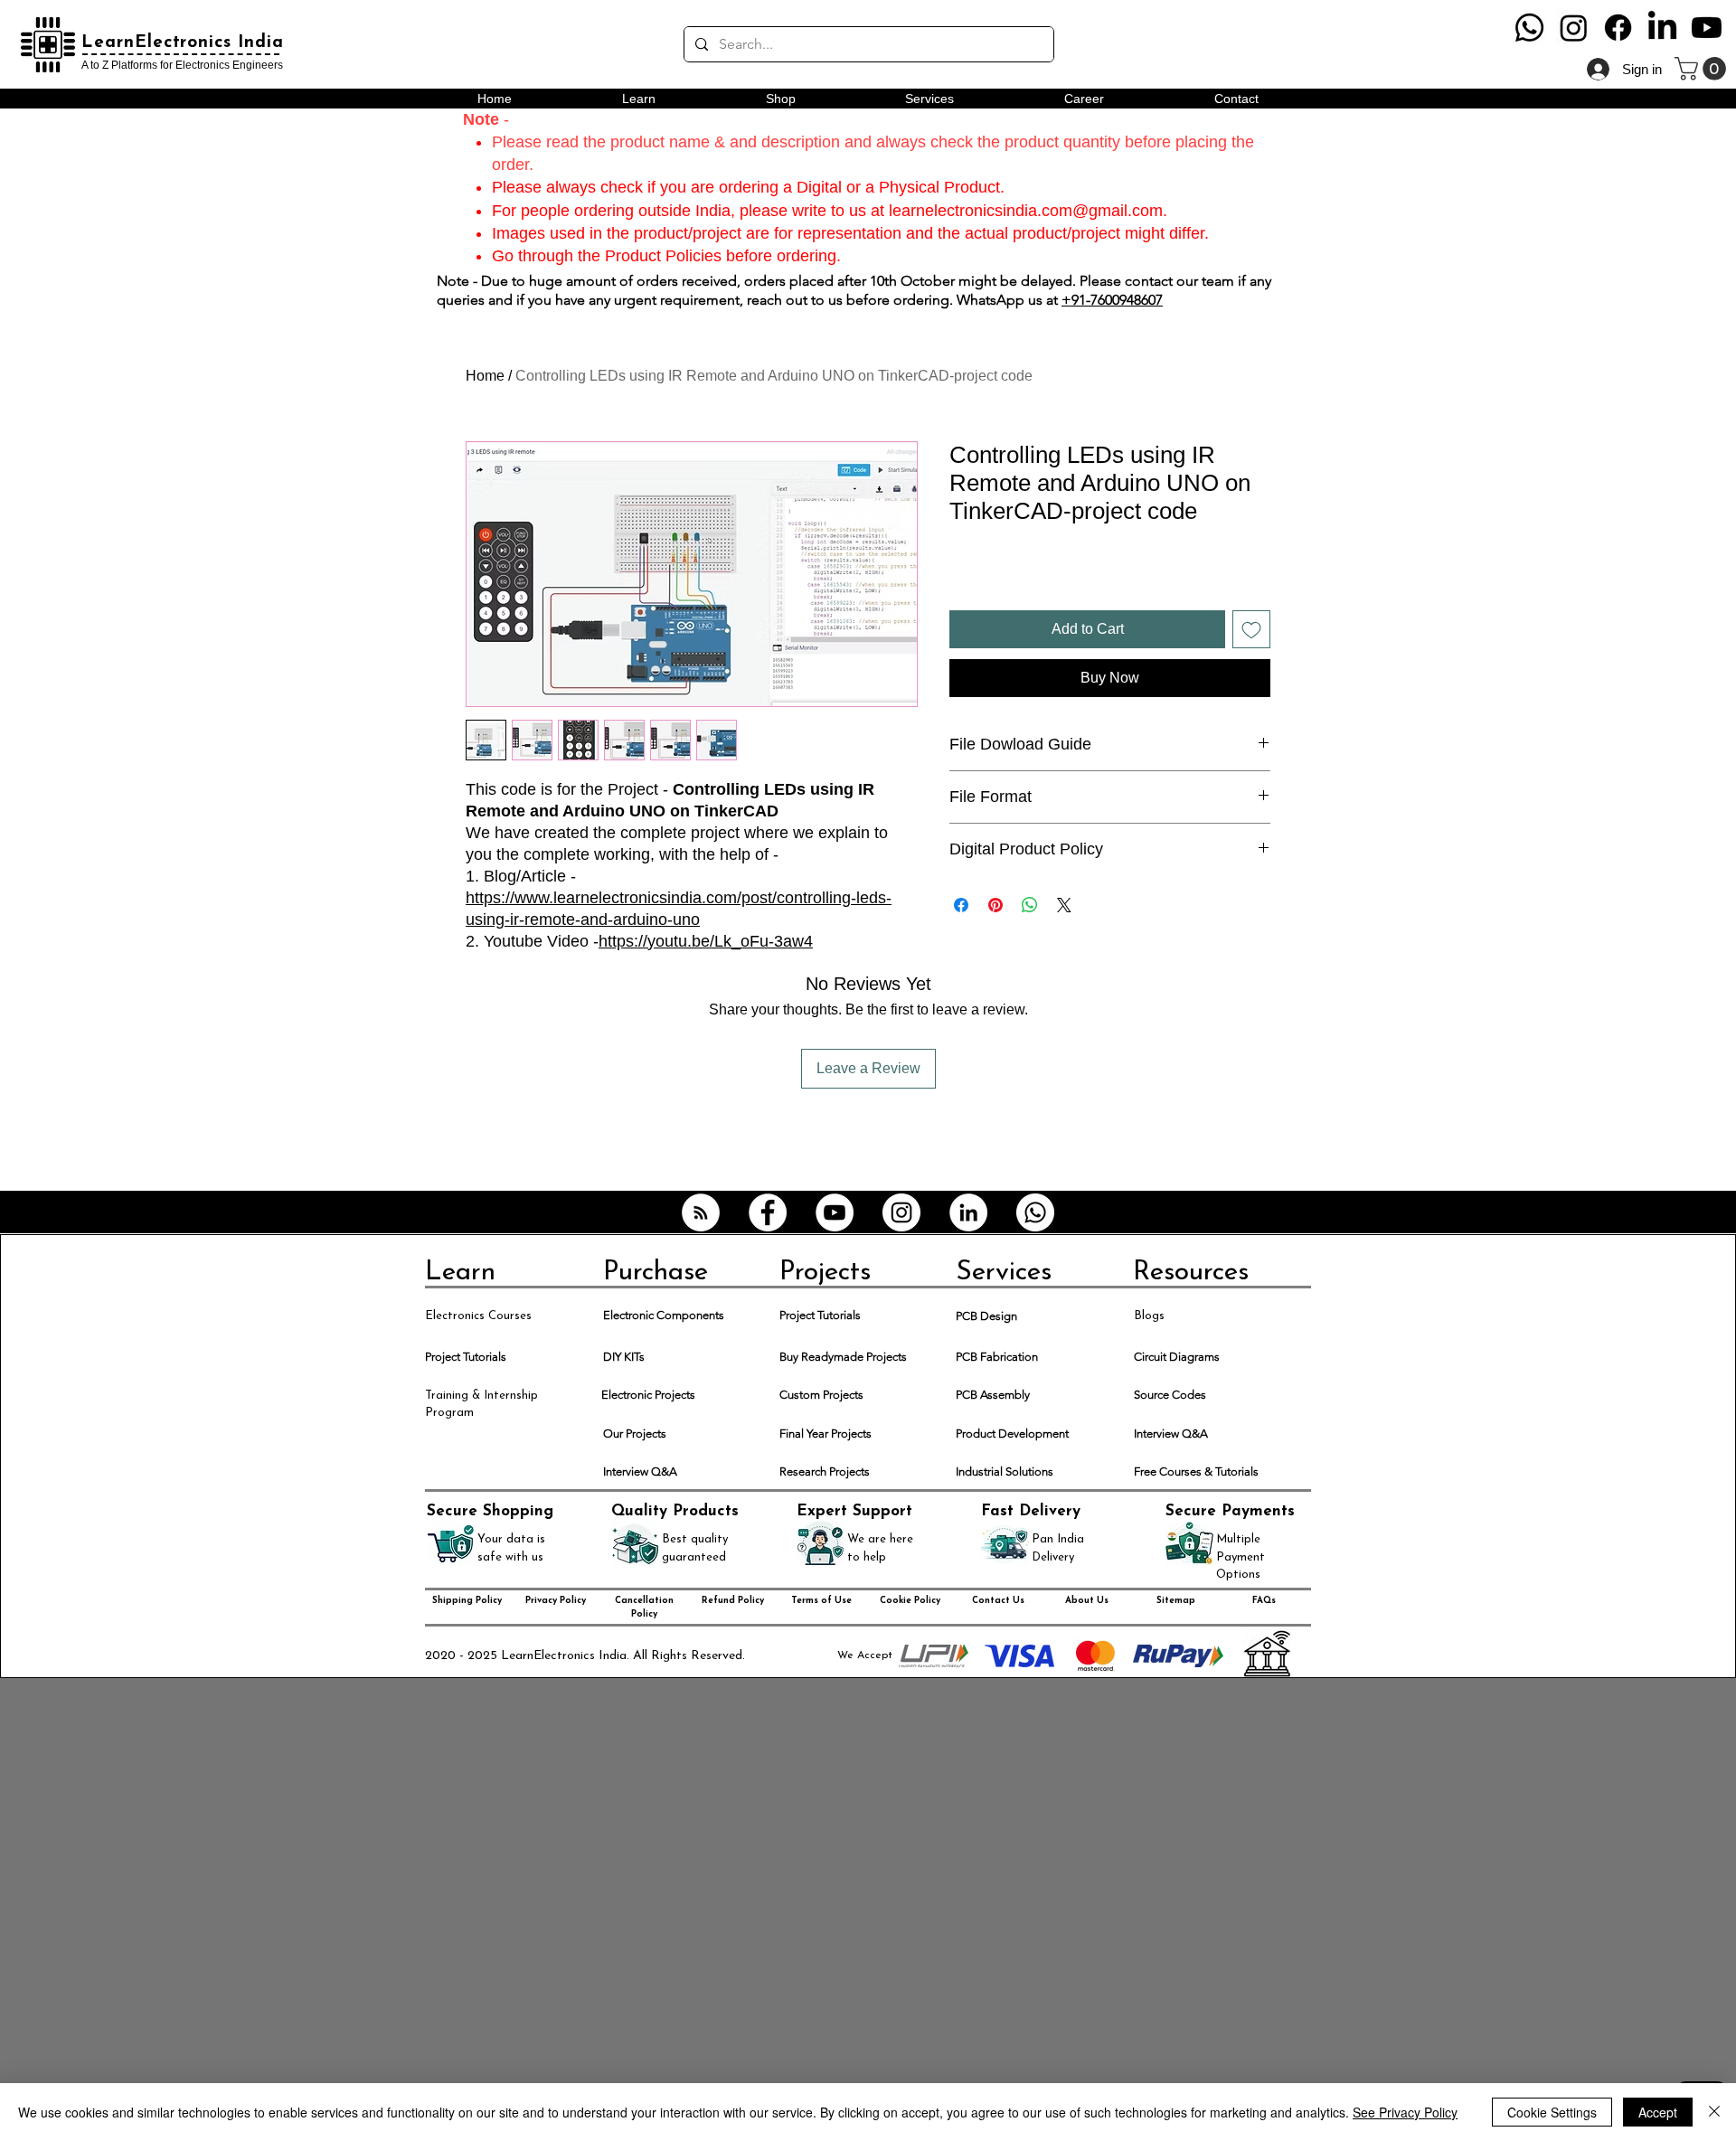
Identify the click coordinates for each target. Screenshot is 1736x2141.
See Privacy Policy (1405, 2112)
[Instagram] (1574, 28)
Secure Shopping (490, 1511)
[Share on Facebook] (961, 905)
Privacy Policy (556, 1601)
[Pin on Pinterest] (995, 905)
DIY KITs (624, 1357)
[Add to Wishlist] (1251, 629)
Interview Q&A (1171, 1434)
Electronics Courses (478, 1316)
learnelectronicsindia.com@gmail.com (1026, 211)
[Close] (1714, 2112)
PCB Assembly (993, 1395)
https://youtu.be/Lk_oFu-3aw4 (706, 941)
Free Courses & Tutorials (1196, 1471)
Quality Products (675, 1511)
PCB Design (986, 1316)
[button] (1703, 69)
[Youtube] (1707, 28)
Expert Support (854, 1511)
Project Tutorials (820, 1315)
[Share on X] (1064, 905)
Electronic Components (664, 1315)
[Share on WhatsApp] (1030, 905)
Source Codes (1170, 1395)
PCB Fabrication (997, 1357)
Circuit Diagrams (1177, 1357)
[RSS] (701, 1212)
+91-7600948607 (1112, 300)
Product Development (1012, 1434)
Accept (1658, 2112)
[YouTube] (835, 1212)
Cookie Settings (1552, 2112)
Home (485, 376)
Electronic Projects (648, 1395)
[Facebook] (1618, 28)
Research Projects (825, 1471)
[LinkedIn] (1662, 28)
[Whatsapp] (1529, 28)
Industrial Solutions (1005, 1471)
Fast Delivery (1031, 1511)
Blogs (1149, 1316)
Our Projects (635, 1434)
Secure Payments (1230, 1511)
